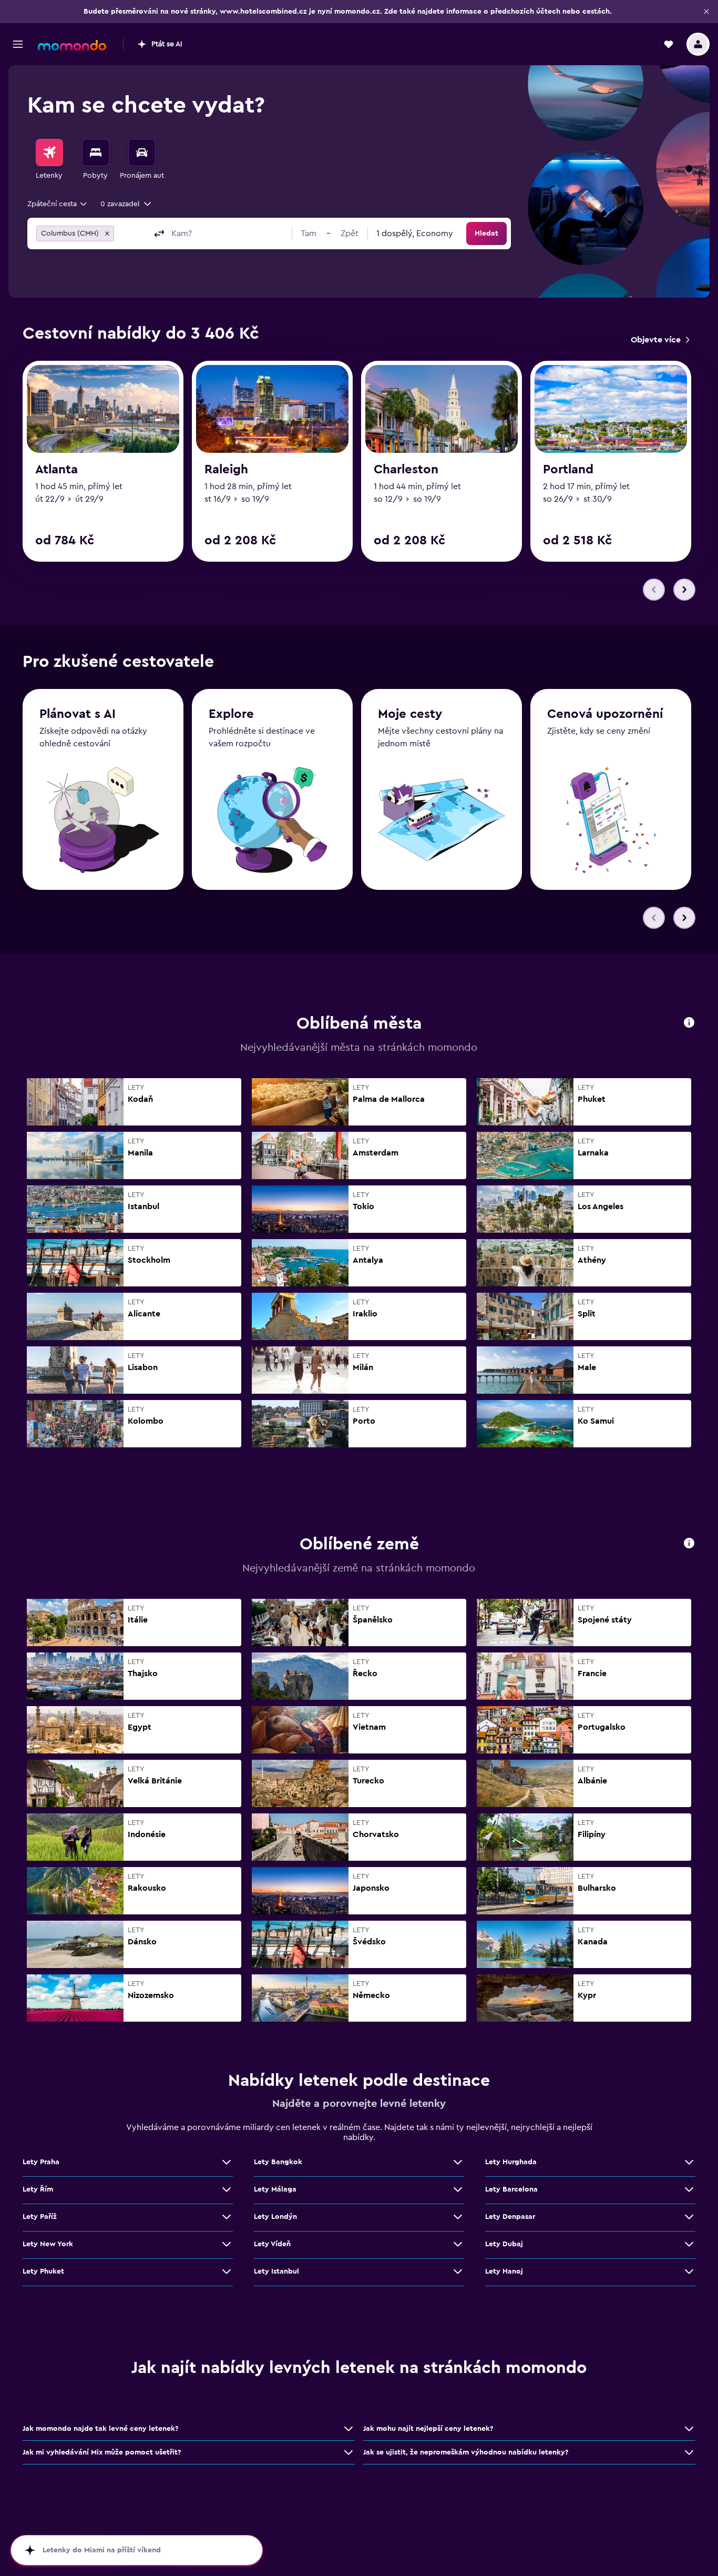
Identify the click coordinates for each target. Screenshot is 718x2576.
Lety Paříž (40, 2217)
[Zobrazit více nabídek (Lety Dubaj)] (689, 2244)
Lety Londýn (275, 2217)
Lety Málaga (275, 2189)
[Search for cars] (142, 153)
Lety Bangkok (278, 2162)
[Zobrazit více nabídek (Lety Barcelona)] (689, 2189)
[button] (706, 12)
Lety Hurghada (511, 2162)
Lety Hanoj (504, 2271)
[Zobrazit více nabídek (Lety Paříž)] (227, 2217)
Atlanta (57, 470)
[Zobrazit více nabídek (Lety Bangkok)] (458, 2162)
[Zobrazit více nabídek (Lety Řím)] (227, 2189)
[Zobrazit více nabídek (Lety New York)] (227, 2244)
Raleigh (226, 470)
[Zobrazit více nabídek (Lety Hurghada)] (689, 2162)
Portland (568, 470)
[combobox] (58, 204)
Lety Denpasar (510, 2217)
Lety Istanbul (276, 2271)
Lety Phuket (43, 2271)
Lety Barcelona (511, 2189)
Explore (231, 714)
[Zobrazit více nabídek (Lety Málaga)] (458, 2189)
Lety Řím (38, 2189)
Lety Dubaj (504, 2244)
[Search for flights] (49, 153)
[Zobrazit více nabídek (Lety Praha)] (227, 2162)
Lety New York (48, 2244)
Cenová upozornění (605, 714)
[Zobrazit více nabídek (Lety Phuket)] (227, 2271)
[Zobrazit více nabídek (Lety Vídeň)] (458, 2244)
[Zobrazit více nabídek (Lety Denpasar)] (689, 2217)
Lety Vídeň (272, 2244)
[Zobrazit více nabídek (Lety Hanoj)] (689, 2271)
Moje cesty (410, 714)
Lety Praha (41, 2162)
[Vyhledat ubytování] (96, 153)
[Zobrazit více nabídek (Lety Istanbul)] (458, 2271)
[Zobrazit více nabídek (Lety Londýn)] (458, 2217)
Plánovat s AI (78, 714)
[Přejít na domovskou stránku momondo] (72, 45)
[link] (660, 340)
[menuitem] (49, 160)
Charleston (406, 470)
